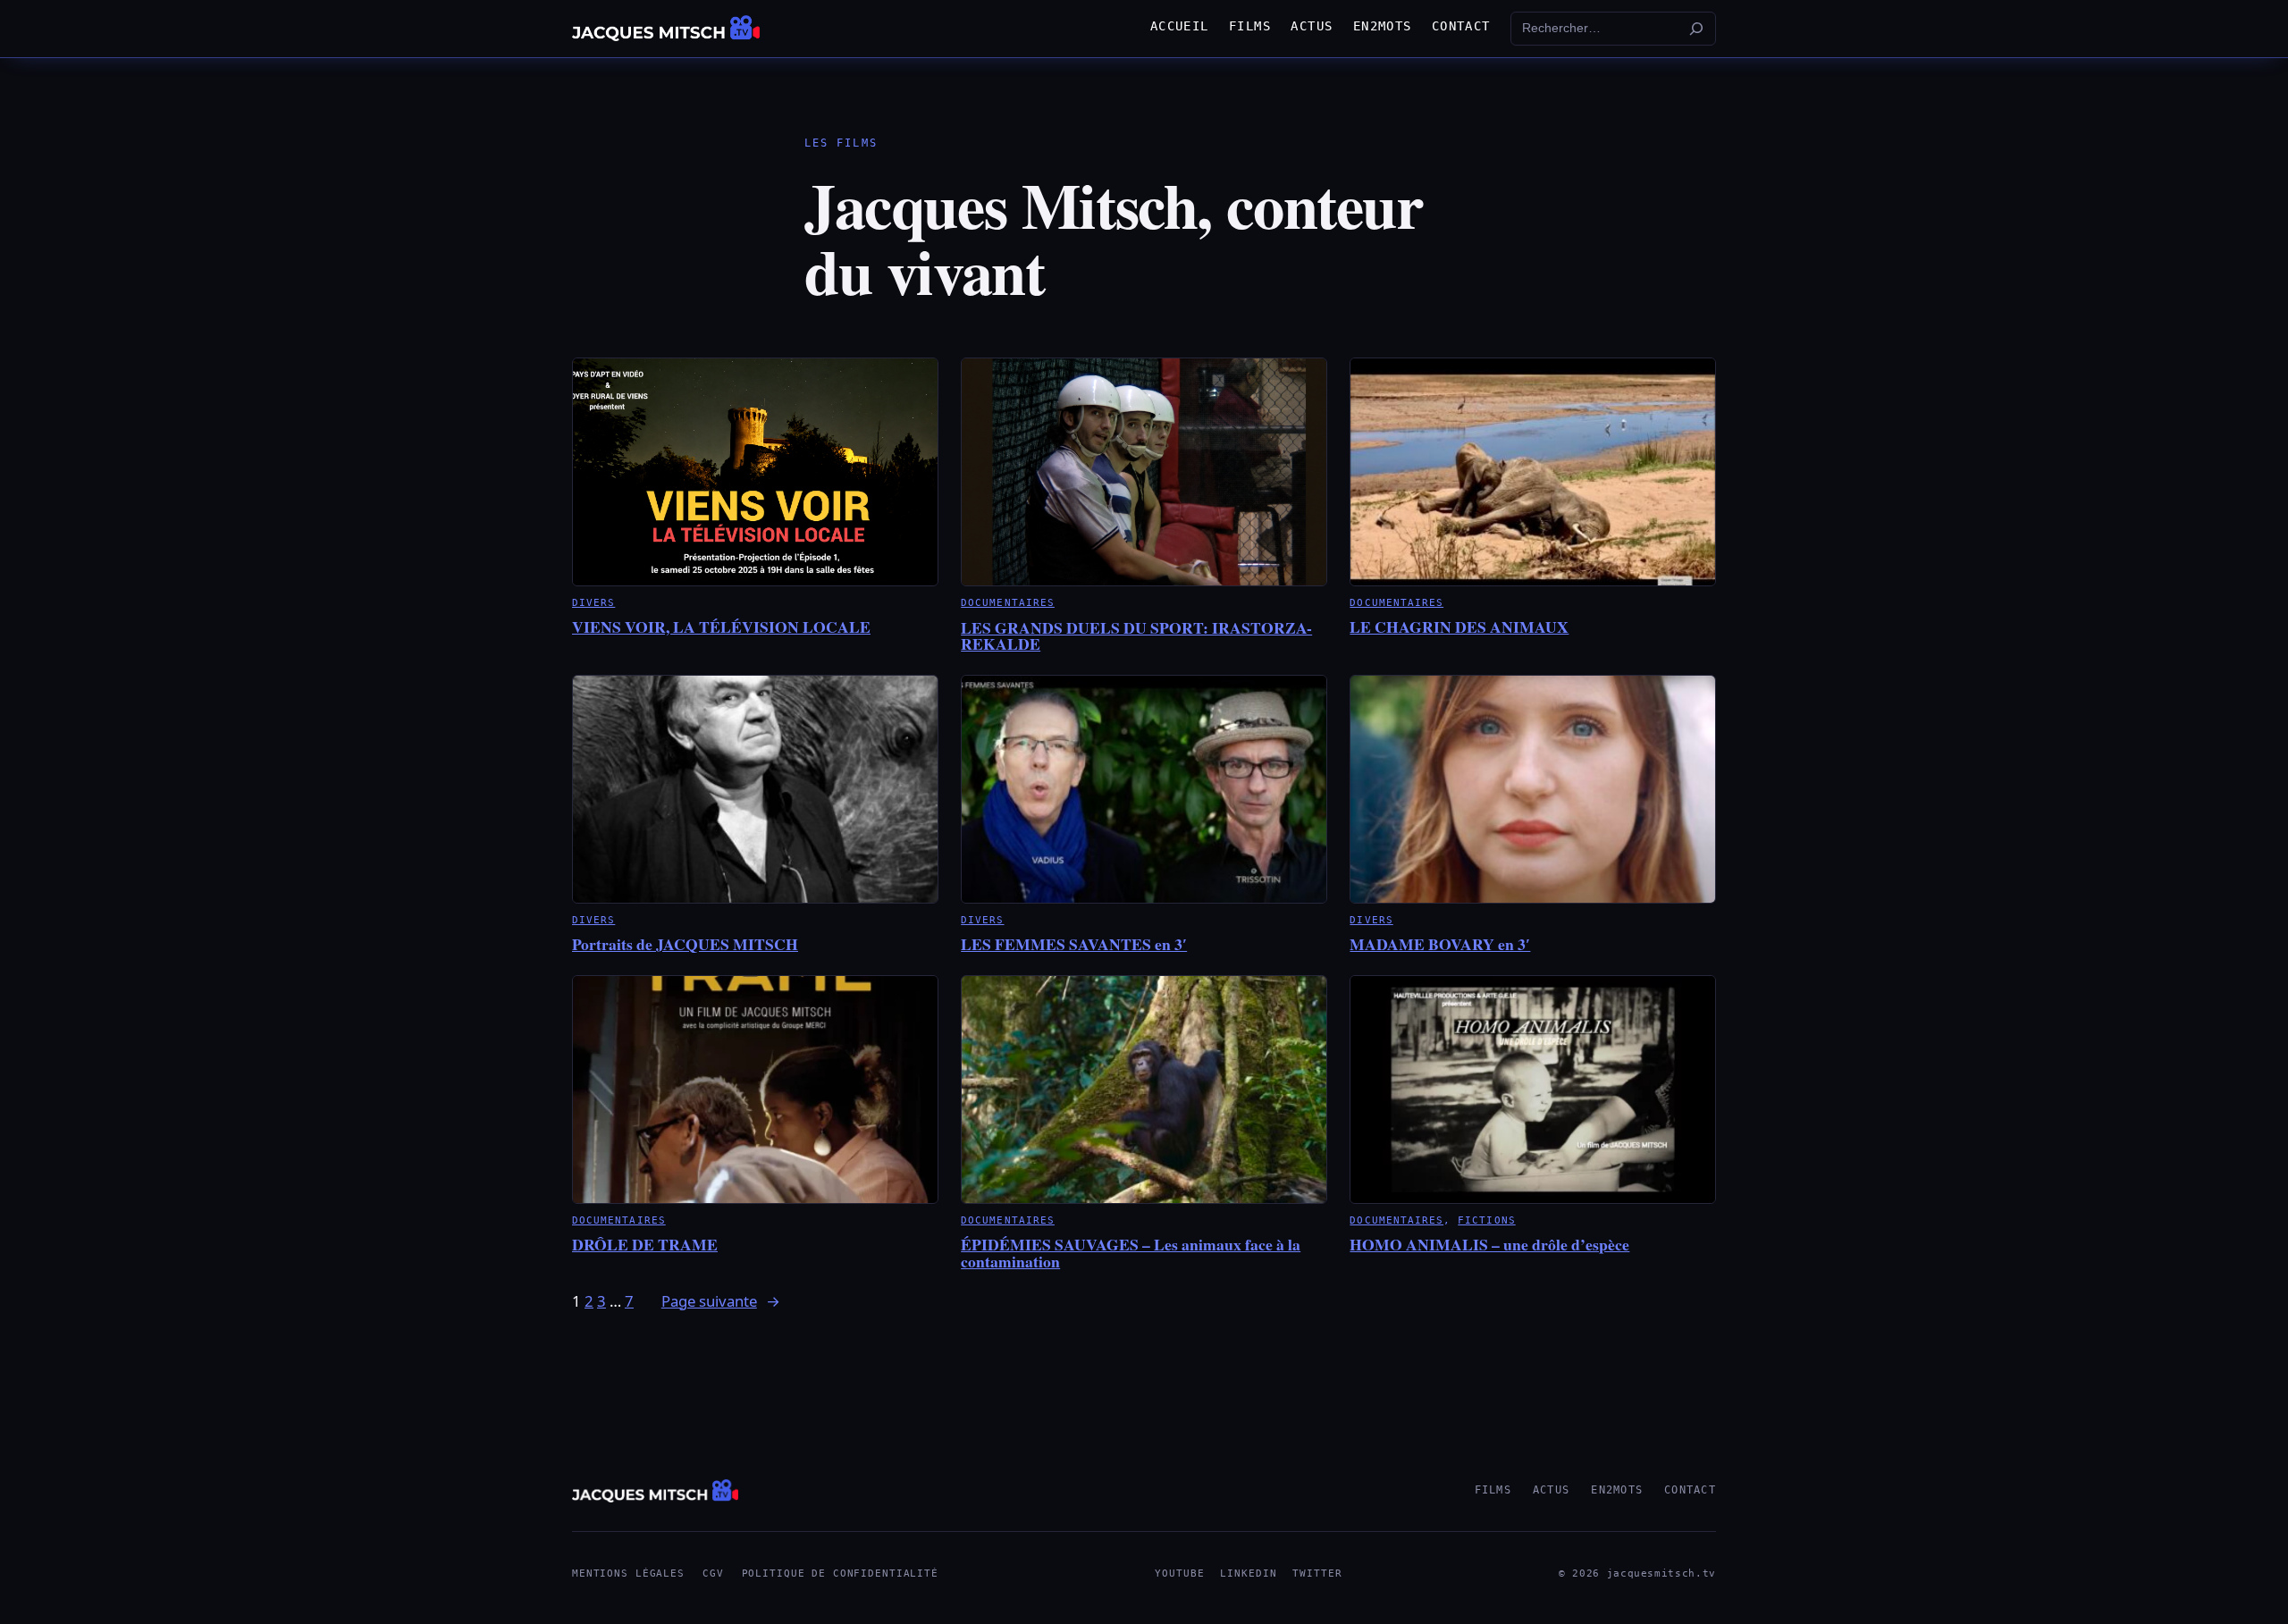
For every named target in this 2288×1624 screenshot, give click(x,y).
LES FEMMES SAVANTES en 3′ (1074, 944)
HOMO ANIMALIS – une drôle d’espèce (1489, 1244)
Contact (1690, 1490)
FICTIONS (1486, 1220)
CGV (713, 1574)
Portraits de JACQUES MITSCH (685, 944)
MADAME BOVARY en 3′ (1440, 944)
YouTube (1179, 1574)
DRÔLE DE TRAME (645, 1244)
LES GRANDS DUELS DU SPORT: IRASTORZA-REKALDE (1136, 636)
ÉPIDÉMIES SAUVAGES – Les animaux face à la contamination (1131, 1253)
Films (1493, 1490)
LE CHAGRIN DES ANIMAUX (1459, 627)
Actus (1551, 1490)
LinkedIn (1248, 1574)
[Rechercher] (1696, 29)
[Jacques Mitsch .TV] (666, 29)
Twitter (1317, 1574)
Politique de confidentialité (840, 1574)
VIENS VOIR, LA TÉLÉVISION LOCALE (721, 627)
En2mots (1617, 1490)
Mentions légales (628, 1574)
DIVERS (593, 602)
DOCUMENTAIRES (1008, 602)
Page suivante (721, 1301)
